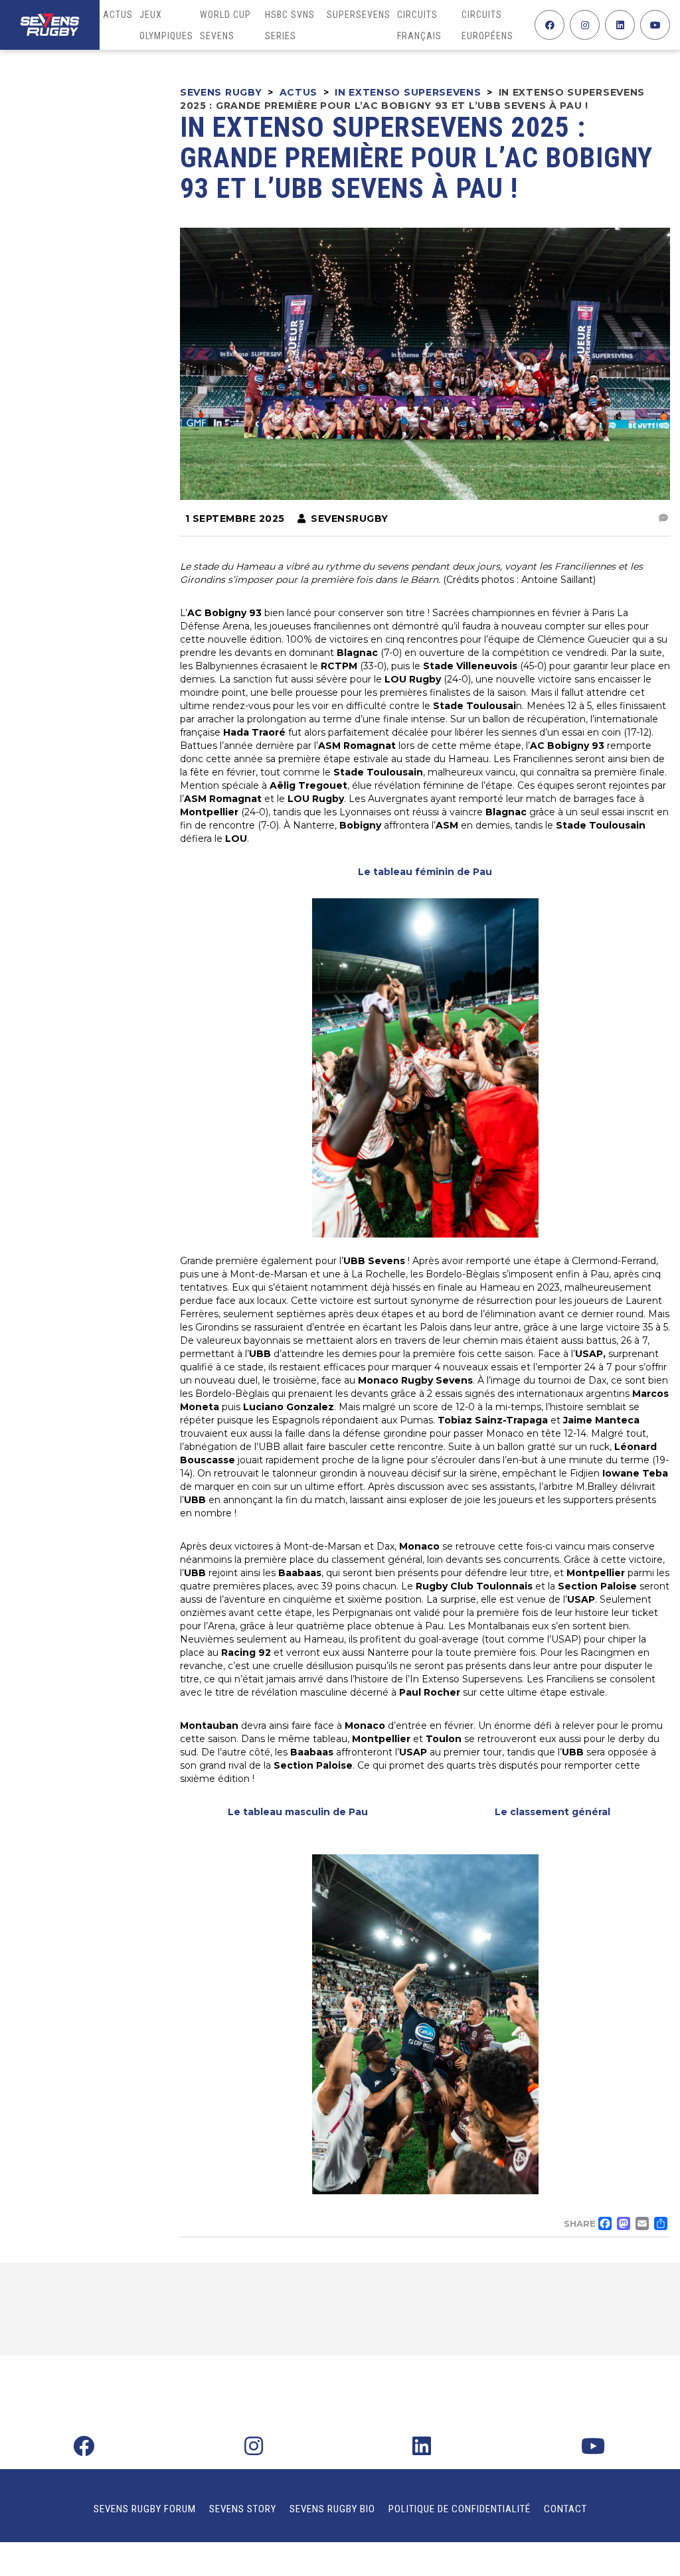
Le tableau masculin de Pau (298, 1812)
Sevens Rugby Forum (145, 2509)
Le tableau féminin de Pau (425, 872)
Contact (565, 2509)
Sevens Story (243, 2509)
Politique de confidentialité (460, 2509)
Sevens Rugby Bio (332, 2509)
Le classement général (552, 1812)
